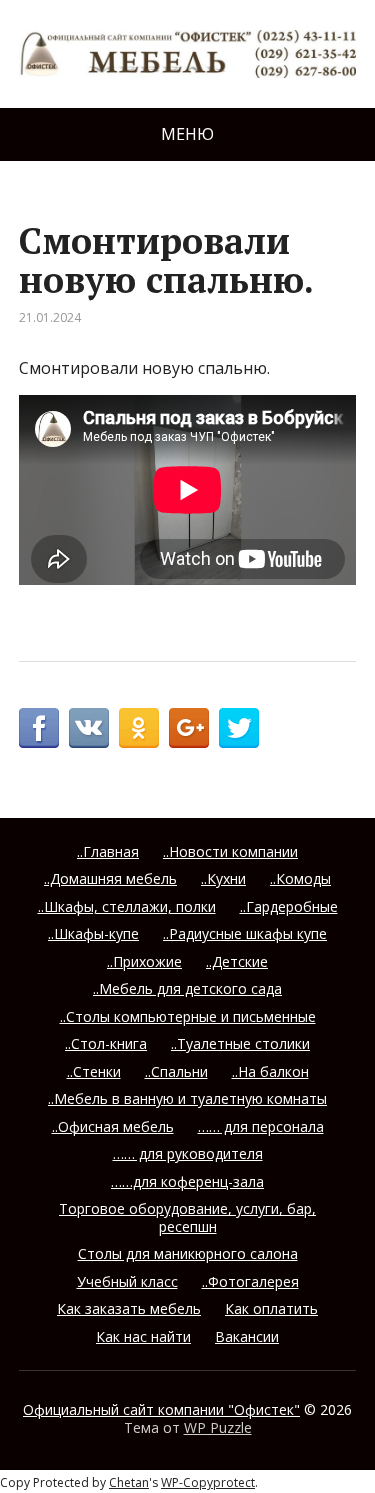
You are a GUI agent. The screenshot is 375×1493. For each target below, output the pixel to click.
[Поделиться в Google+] (189, 728)
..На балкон (270, 1071)
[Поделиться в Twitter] (239, 728)
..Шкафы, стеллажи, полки (127, 906)
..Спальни (176, 1071)
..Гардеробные (289, 906)
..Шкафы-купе (93, 933)
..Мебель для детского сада (187, 988)
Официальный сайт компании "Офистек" (161, 1409)
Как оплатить (271, 1308)
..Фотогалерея (250, 1281)
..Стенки (94, 1071)
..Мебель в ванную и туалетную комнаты (187, 1098)
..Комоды (300, 878)
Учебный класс (127, 1281)
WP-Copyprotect (208, 1482)
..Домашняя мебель (110, 878)
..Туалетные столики (240, 1043)
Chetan (129, 1482)
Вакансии (247, 1336)
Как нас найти (143, 1336)
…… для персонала (261, 1126)
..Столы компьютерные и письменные (188, 1016)
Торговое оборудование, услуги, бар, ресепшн (187, 1217)
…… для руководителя (188, 1153)
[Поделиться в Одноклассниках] (139, 728)
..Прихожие (144, 961)
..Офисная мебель (113, 1126)
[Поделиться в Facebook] (39, 728)
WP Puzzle (218, 1427)
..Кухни (223, 878)
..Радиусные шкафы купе (245, 933)
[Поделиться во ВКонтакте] (89, 728)
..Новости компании (230, 851)
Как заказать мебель (129, 1308)
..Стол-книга (106, 1043)
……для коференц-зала (187, 1181)
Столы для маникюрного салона (188, 1253)
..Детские (237, 961)
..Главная (108, 851)
